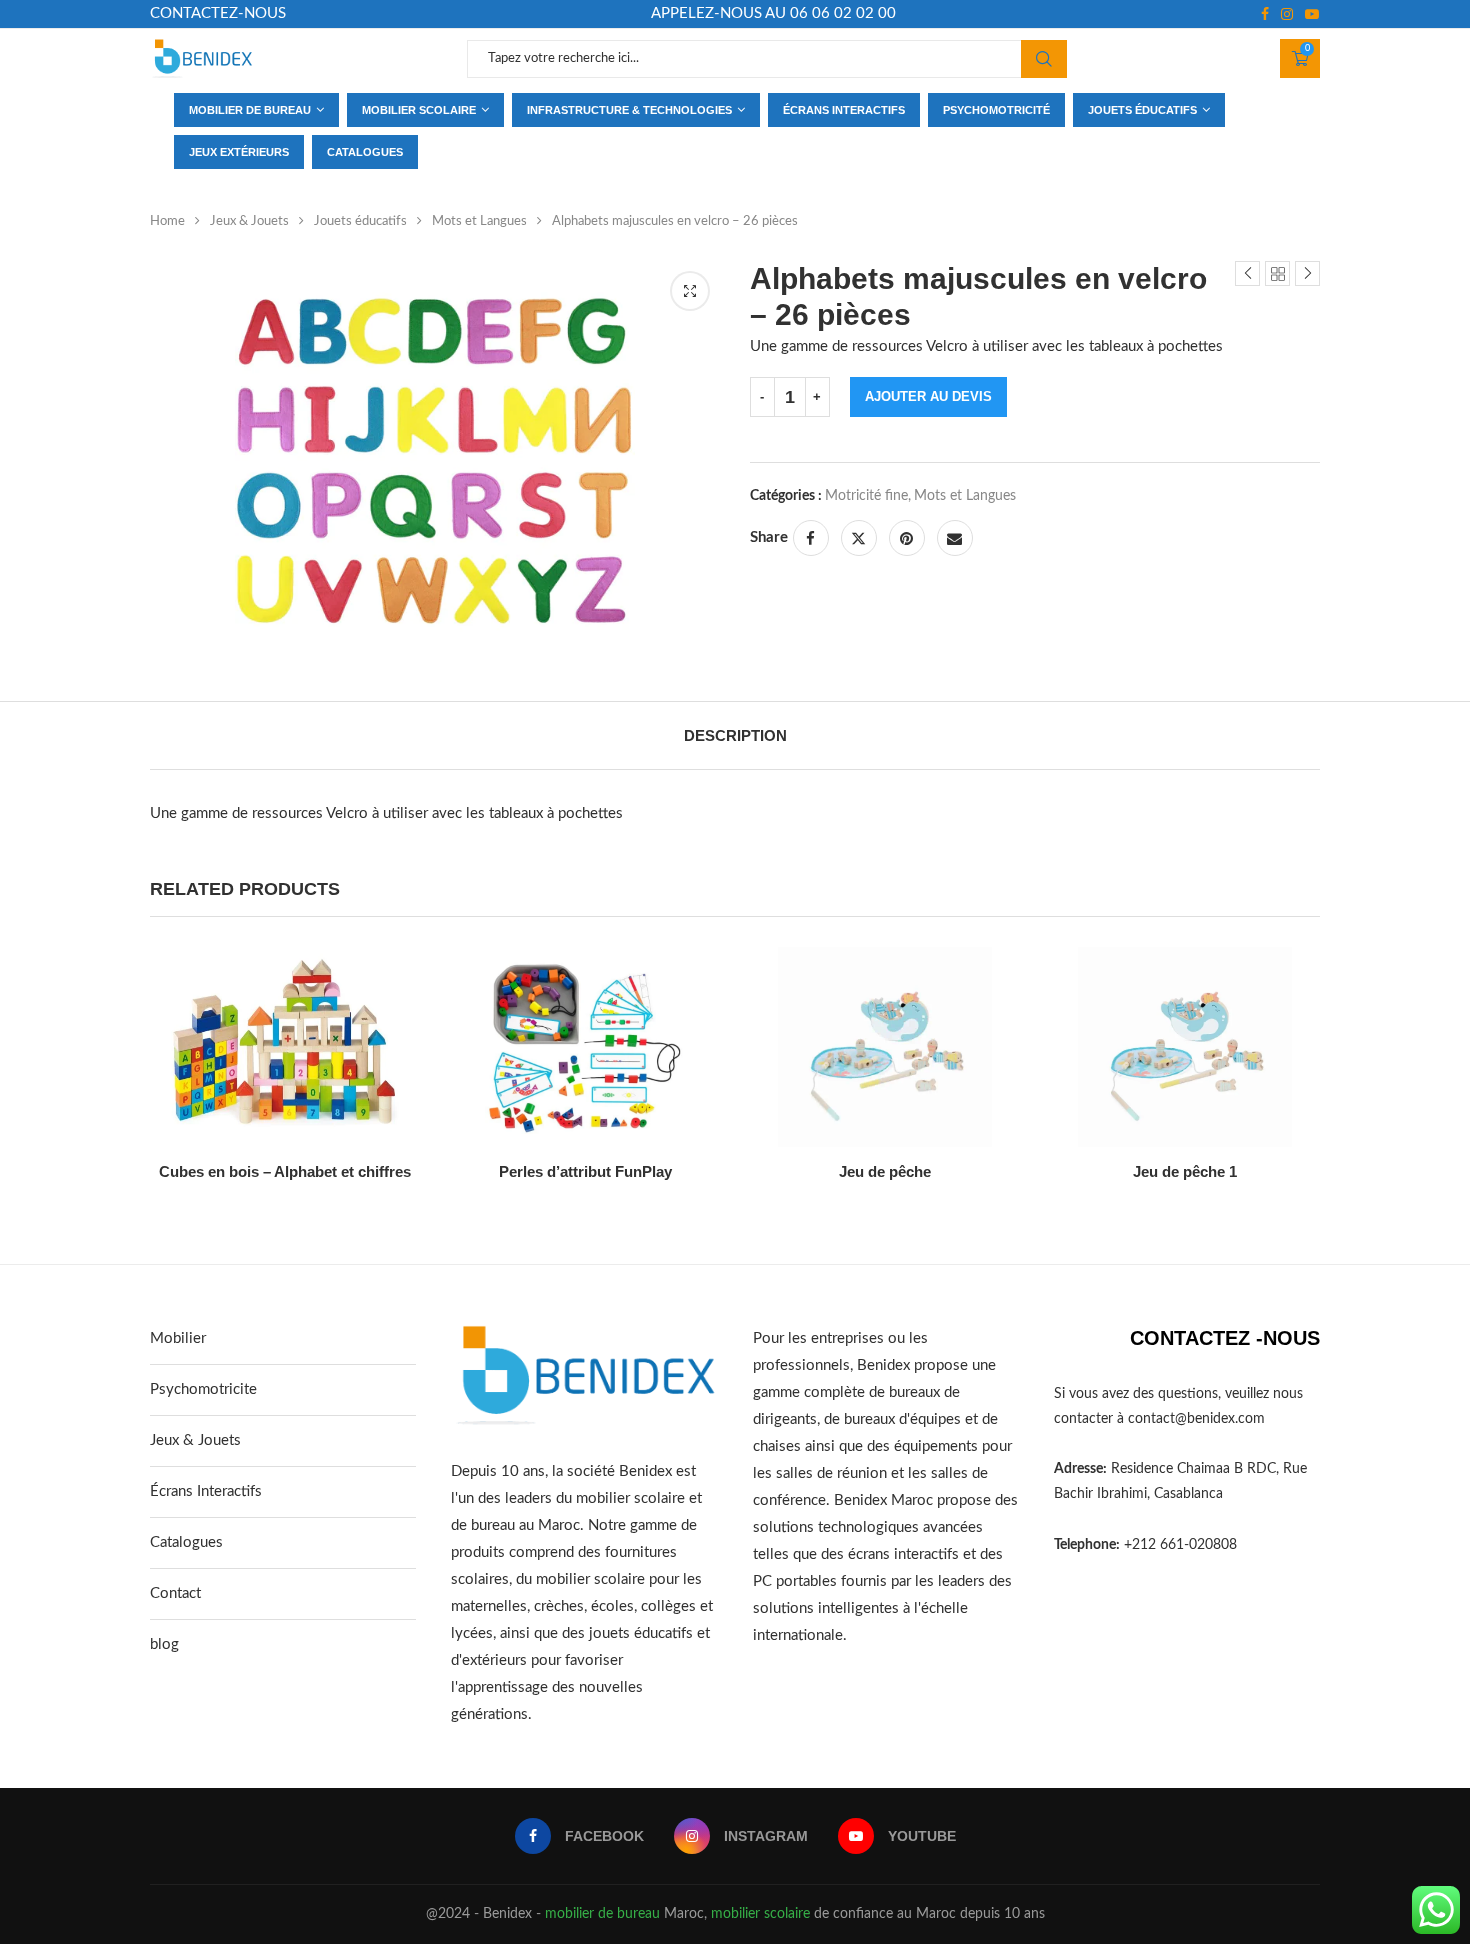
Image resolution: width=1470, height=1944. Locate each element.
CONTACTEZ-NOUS (218, 13)
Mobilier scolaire (419, 110)
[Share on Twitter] (859, 538)
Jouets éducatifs (1142, 110)
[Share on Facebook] (811, 538)
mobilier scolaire (760, 1914)
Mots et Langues (479, 221)
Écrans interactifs (844, 110)
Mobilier (178, 1338)
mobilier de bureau (602, 1914)
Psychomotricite (203, 1389)
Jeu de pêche (885, 1171)
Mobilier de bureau (250, 110)
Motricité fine (866, 496)
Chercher (1044, 59)
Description (735, 735)
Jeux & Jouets (249, 221)
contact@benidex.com (1196, 1419)
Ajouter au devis (928, 396)
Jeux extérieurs (239, 152)
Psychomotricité (996, 110)
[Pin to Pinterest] (907, 538)
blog (164, 1644)
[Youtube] (1312, 14)
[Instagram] (1287, 14)
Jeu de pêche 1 (1185, 1171)
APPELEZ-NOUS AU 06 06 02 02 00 (773, 13)
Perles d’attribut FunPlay (585, 1171)
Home (167, 221)
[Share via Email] (955, 538)
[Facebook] (1265, 14)
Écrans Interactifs (206, 1491)
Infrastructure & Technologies (629, 110)
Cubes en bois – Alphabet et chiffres (285, 1171)
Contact (175, 1593)
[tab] (735, 735)
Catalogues (365, 152)
